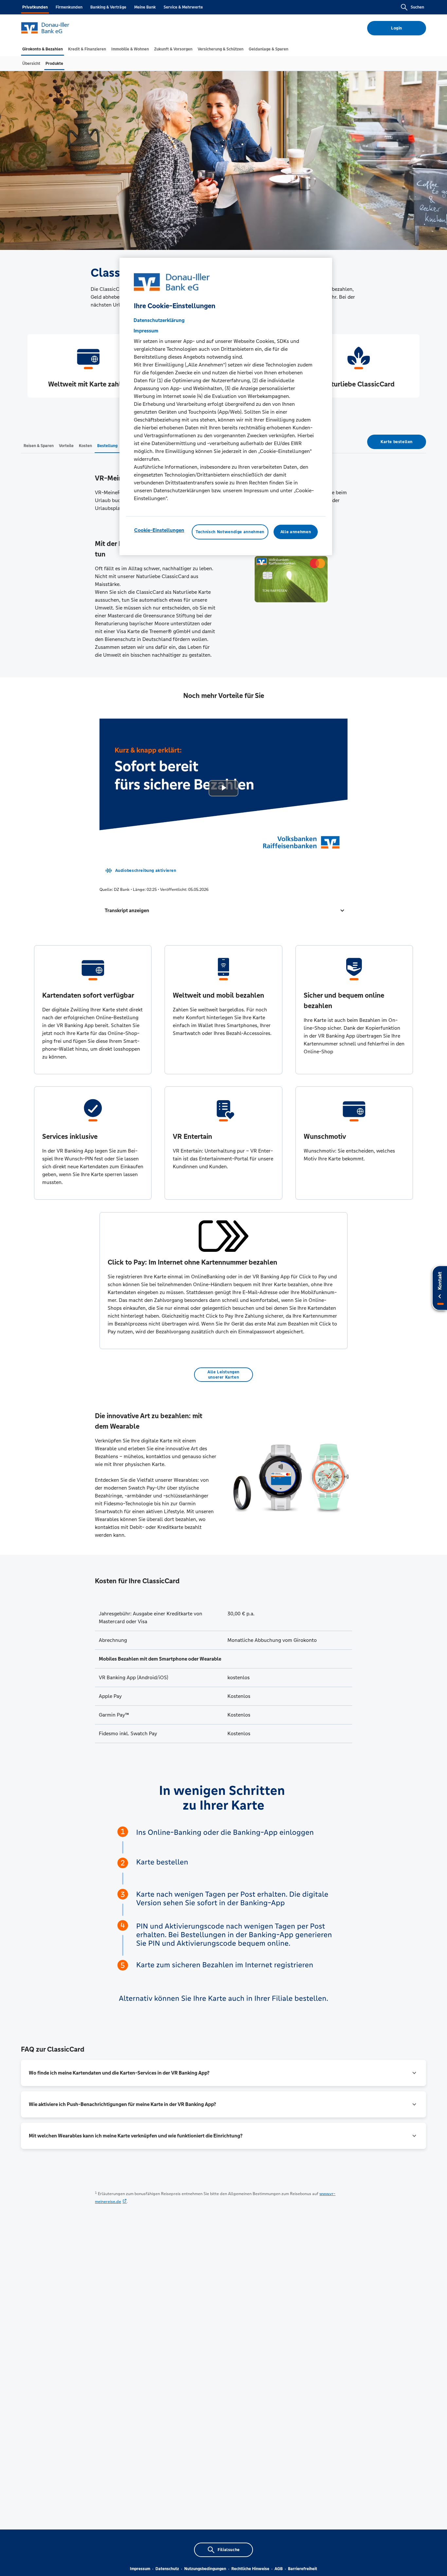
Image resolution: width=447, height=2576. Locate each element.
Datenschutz (167, 2569)
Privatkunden (35, 7)
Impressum (140, 2569)
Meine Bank (145, 7)
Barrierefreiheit (303, 2569)
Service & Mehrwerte (183, 7)
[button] (224, 911)
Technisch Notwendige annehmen (230, 532)
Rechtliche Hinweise (250, 2569)
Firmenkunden (69, 7)
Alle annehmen (296, 532)
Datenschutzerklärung (159, 320)
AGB (279, 2569)
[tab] (43, 49)
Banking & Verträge (108, 7)
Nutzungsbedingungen (205, 2569)
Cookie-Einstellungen (159, 530)
